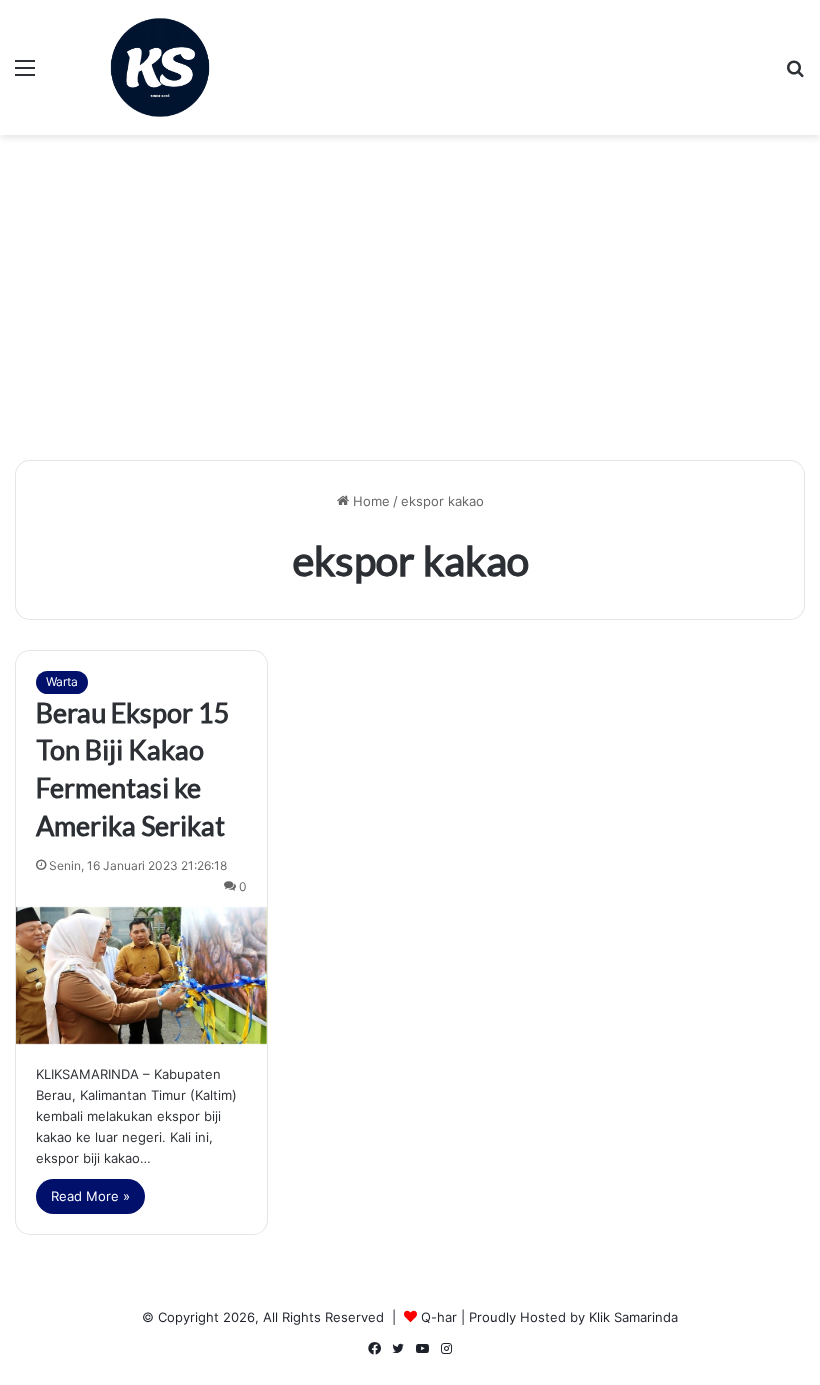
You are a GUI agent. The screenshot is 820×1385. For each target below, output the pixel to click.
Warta (62, 681)
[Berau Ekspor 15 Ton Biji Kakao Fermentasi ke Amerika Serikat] (141, 976)
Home (369, 501)
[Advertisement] (410, 305)
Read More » (90, 1196)
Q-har (439, 1317)
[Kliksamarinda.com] (160, 67)
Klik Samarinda (633, 1317)
